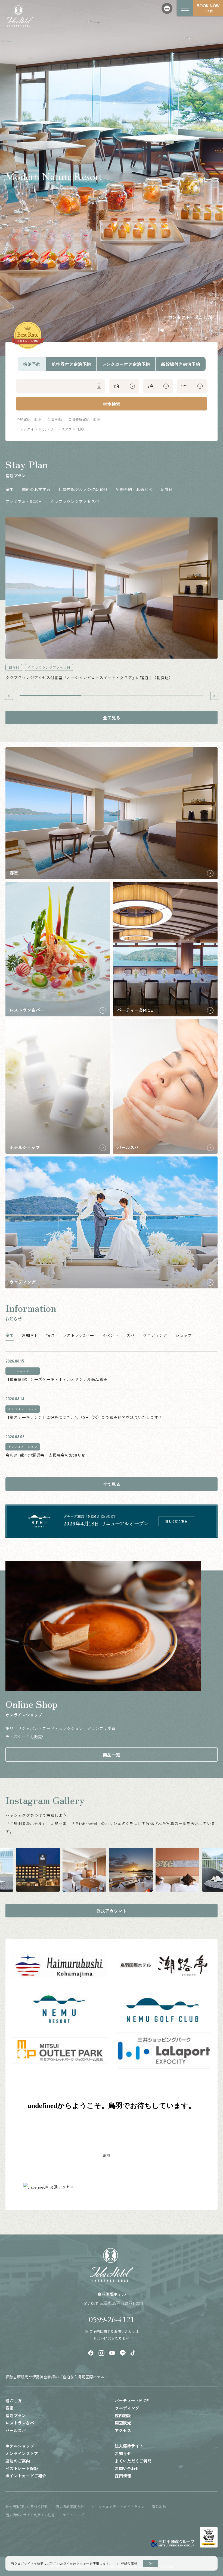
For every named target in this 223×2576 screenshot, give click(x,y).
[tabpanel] (112, 600)
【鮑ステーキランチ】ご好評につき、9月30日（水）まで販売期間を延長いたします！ (84, 1417)
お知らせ (123, 2453)
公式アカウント (112, 1911)
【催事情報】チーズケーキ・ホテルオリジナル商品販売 (56, 1379)
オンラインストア (22, 2453)
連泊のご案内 (18, 2461)
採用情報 (123, 2476)
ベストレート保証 (22, 2468)
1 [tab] (50, 696)
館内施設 (123, 2415)
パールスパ (16, 2430)
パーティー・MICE (132, 2400)
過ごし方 (14, 2400)
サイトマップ (73, 2515)
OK (151, 2564)
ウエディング (127, 2408)
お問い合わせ (127, 2468)
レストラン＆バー (22, 2423)
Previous (9, 696)
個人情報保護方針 (70, 2507)
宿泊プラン (16, 2415)
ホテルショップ (20, 2446)
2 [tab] (112, 696)
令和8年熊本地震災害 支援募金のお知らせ (45, 1455)
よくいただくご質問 (133, 2461)
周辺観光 (123, 2423)
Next (214, 696)
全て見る (112, 718)
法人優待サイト (129, 2446)
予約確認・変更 (29, 419)
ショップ (23, 1371)
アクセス (123, 2430)
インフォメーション (23, 1409)
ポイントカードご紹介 (26, 2476)
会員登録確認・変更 (84, 419)
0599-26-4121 (112, 2320)
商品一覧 (112, 1755)
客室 (10, 2408)
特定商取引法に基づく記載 (27, 2507)
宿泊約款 (159, 2507)
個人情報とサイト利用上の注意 (30, 2515)
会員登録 (55, 419)
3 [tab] (173, 696)
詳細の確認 (129, 2563)
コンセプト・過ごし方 (190, 317)
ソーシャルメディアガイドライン (118, 2507)
